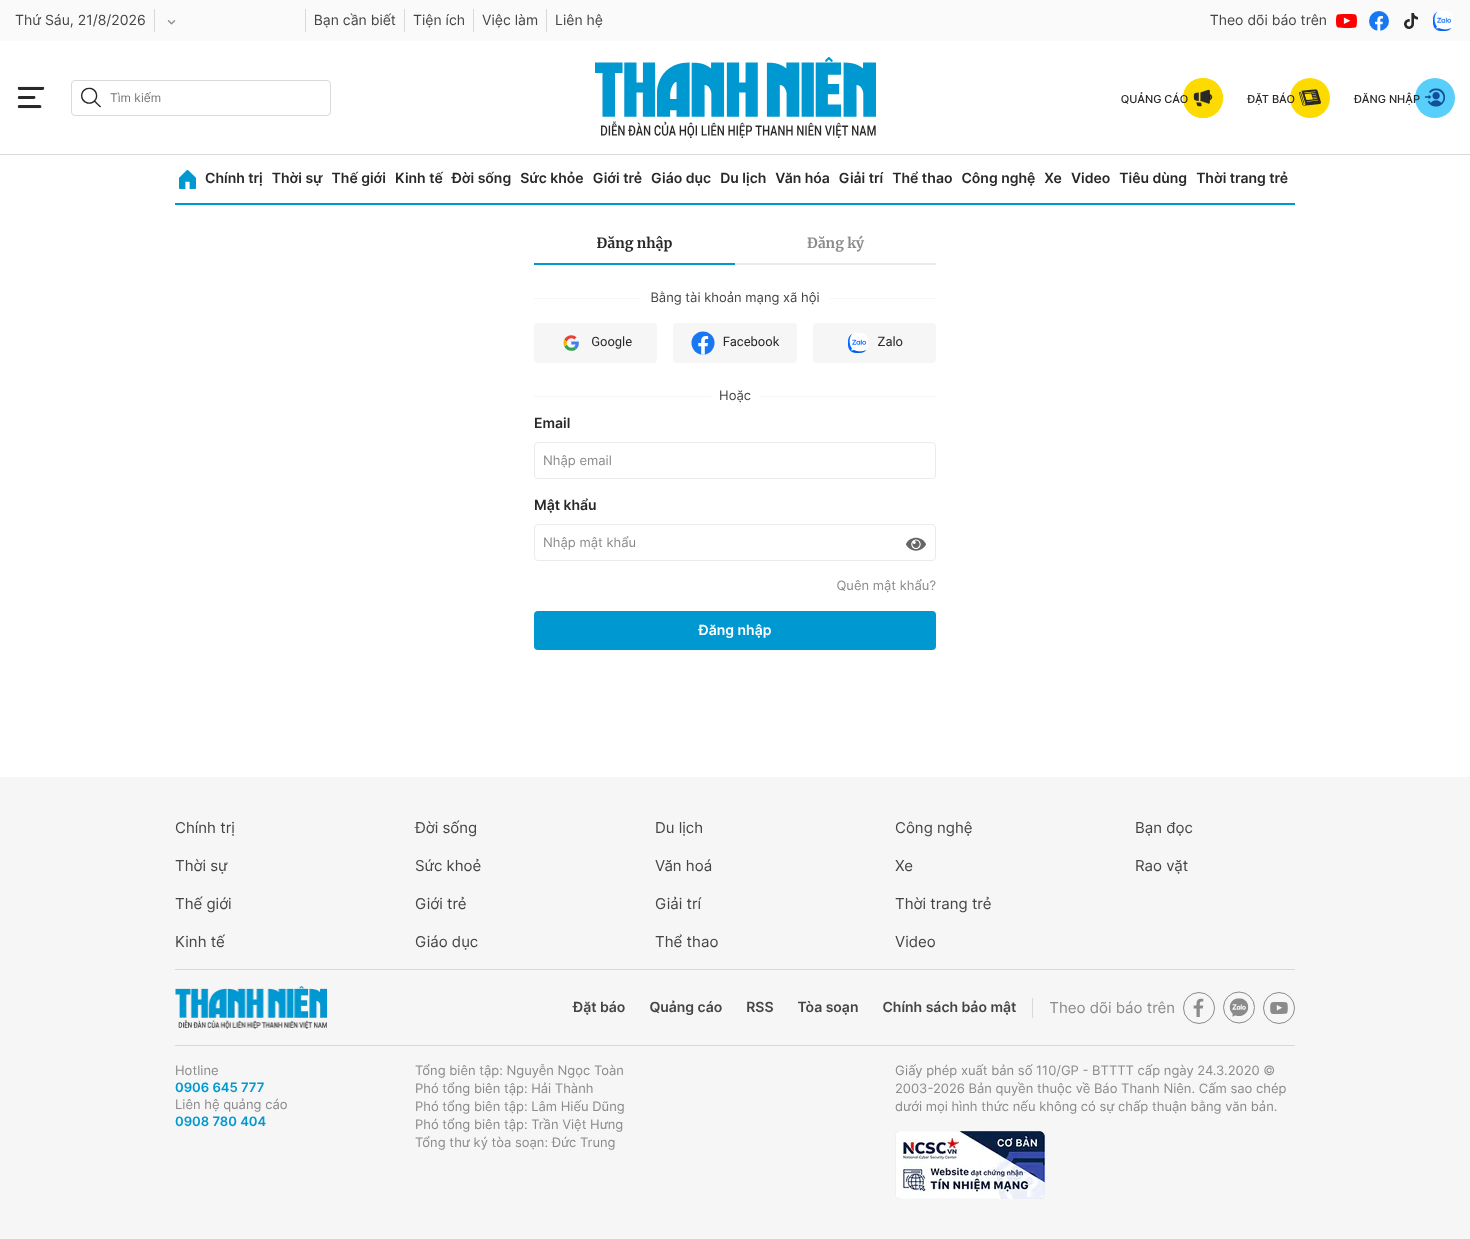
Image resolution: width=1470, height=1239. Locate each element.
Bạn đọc (1164, 827)
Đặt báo (599, 1007)
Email (552, 423)
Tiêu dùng (1153, 178)
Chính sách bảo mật (949, 1007)
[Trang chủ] (187, 179)
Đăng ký (835, 243)
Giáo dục (681, 178)
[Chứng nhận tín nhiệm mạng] (970, 1165)
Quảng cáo (685, 1007)
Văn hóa (802, 178)
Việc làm (510, 20)
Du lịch (743, 178)
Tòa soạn (828, 1007)
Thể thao (922, 178)
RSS (759, 1007)
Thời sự (297, 178)
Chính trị (234, 178)
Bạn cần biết (355, 20)
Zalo (890, 342)
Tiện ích (439, 20)
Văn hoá (683, 865)
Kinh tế (419, 178)
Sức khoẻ (448, 865)
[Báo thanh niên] (735, 97)
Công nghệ (998, 178)
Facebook (751, 342)
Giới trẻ (617, 178)
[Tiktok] (1411, 21)
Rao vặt (1161, 865)
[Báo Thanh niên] (251, 1007)
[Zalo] (1443, 21)
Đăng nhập (635, 243)
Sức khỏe (552, 178)
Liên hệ (579, 20)
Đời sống (481, 178)
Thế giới (359, 178)
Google (611, 342)
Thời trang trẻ (1242, 178)
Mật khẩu (565, 505)
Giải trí (861, 178)
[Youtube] (1347, 21)
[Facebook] (1379, 21)
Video (1090, 178)
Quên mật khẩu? (886, 586)
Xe (1053, 178)
